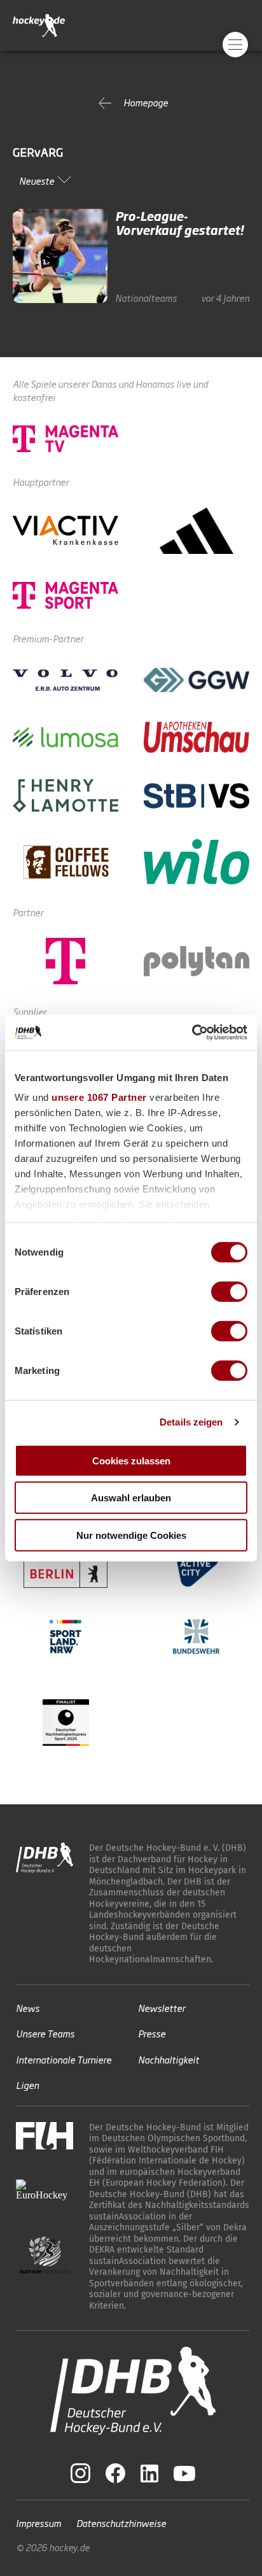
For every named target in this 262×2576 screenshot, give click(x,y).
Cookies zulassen (131, 1460)
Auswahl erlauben (131, 1498)
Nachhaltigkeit (169, 2059)
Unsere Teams (45, 2033)
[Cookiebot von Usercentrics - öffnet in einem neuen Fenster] (192, 1033)
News (28, 2008)
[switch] (229, 1291)
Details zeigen (191, 1422)
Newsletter (162, 2008)
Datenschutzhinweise (121, 2523)
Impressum (38, 2523)
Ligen (27, 2085)
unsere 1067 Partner (99, 1097)
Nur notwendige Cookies (131, 1535)
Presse (152, 2033)
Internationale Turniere (64, 2059)
